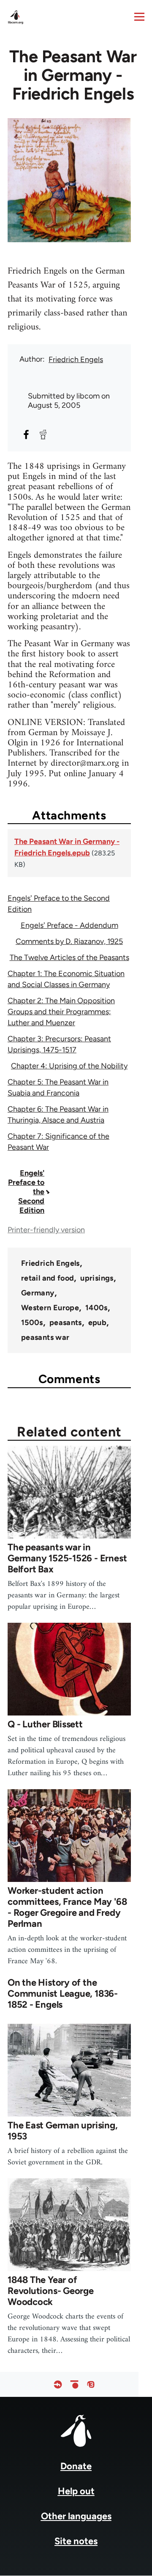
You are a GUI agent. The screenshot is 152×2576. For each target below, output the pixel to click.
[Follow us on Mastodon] (91, 2384)
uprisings (97, 1278)
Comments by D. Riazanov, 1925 (69, 941)
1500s (32, 1323)
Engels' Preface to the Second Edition (26, 1192)
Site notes (76, 2541)
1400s (96, 1308)
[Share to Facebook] (26, 434)
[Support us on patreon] (74, 2384)
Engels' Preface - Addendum (69, 925)
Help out (76, 2491)
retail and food (47, 1278)
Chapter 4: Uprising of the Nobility (69, 1066)
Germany (38, 1293)
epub (97, 1323)
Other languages (76, 2516)
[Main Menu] (139, 17)
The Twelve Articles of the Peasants (69, 957)
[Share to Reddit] (43, 434)
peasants (66, 1323)
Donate (76, 2466)
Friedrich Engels (76, 360)
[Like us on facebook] (58, 2384)
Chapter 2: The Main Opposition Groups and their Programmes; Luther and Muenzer (61, 1012)
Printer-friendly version (46, 1230)
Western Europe (50, 1308)
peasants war (45, 1337)
